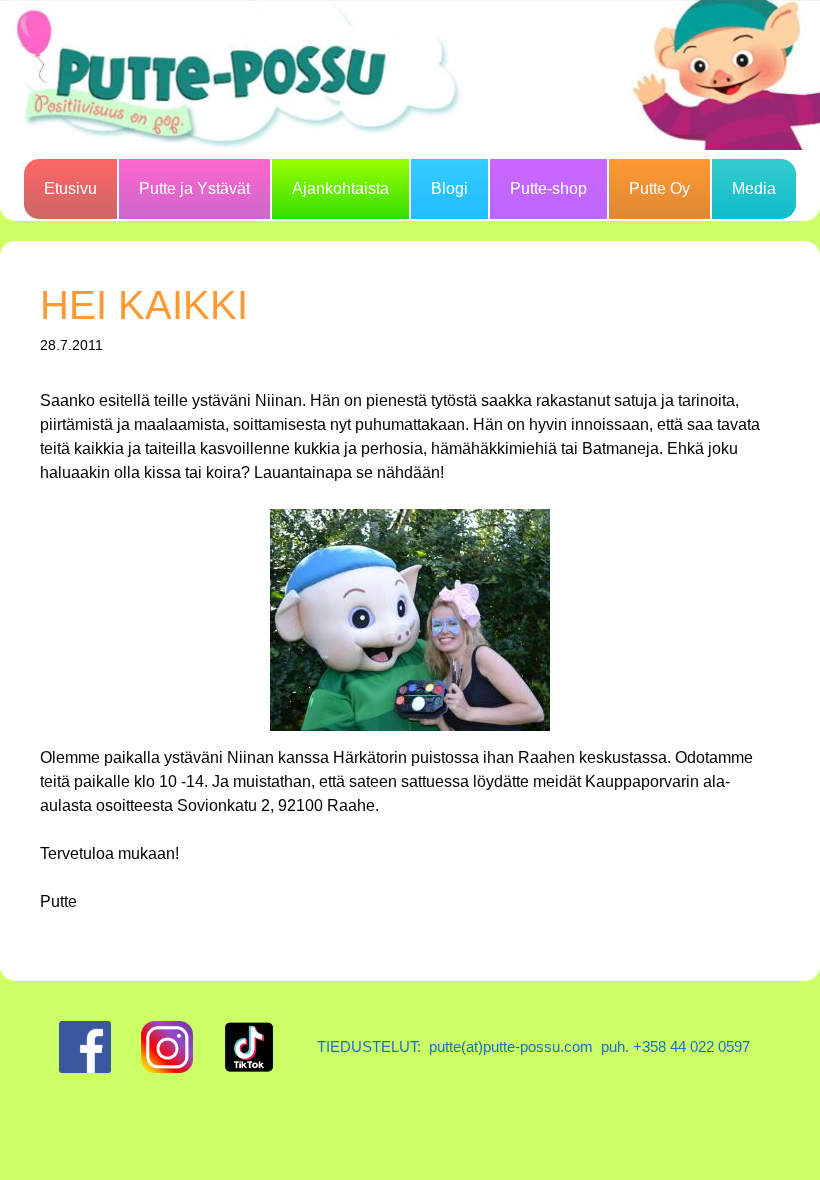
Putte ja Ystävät (194, 188)
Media (754, 188)
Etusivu (70, 188)
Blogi (449, 188)
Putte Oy (659, 188)
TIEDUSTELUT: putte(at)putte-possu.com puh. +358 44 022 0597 (533, 1046)
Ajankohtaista (340, 188)
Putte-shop (548, 188)
